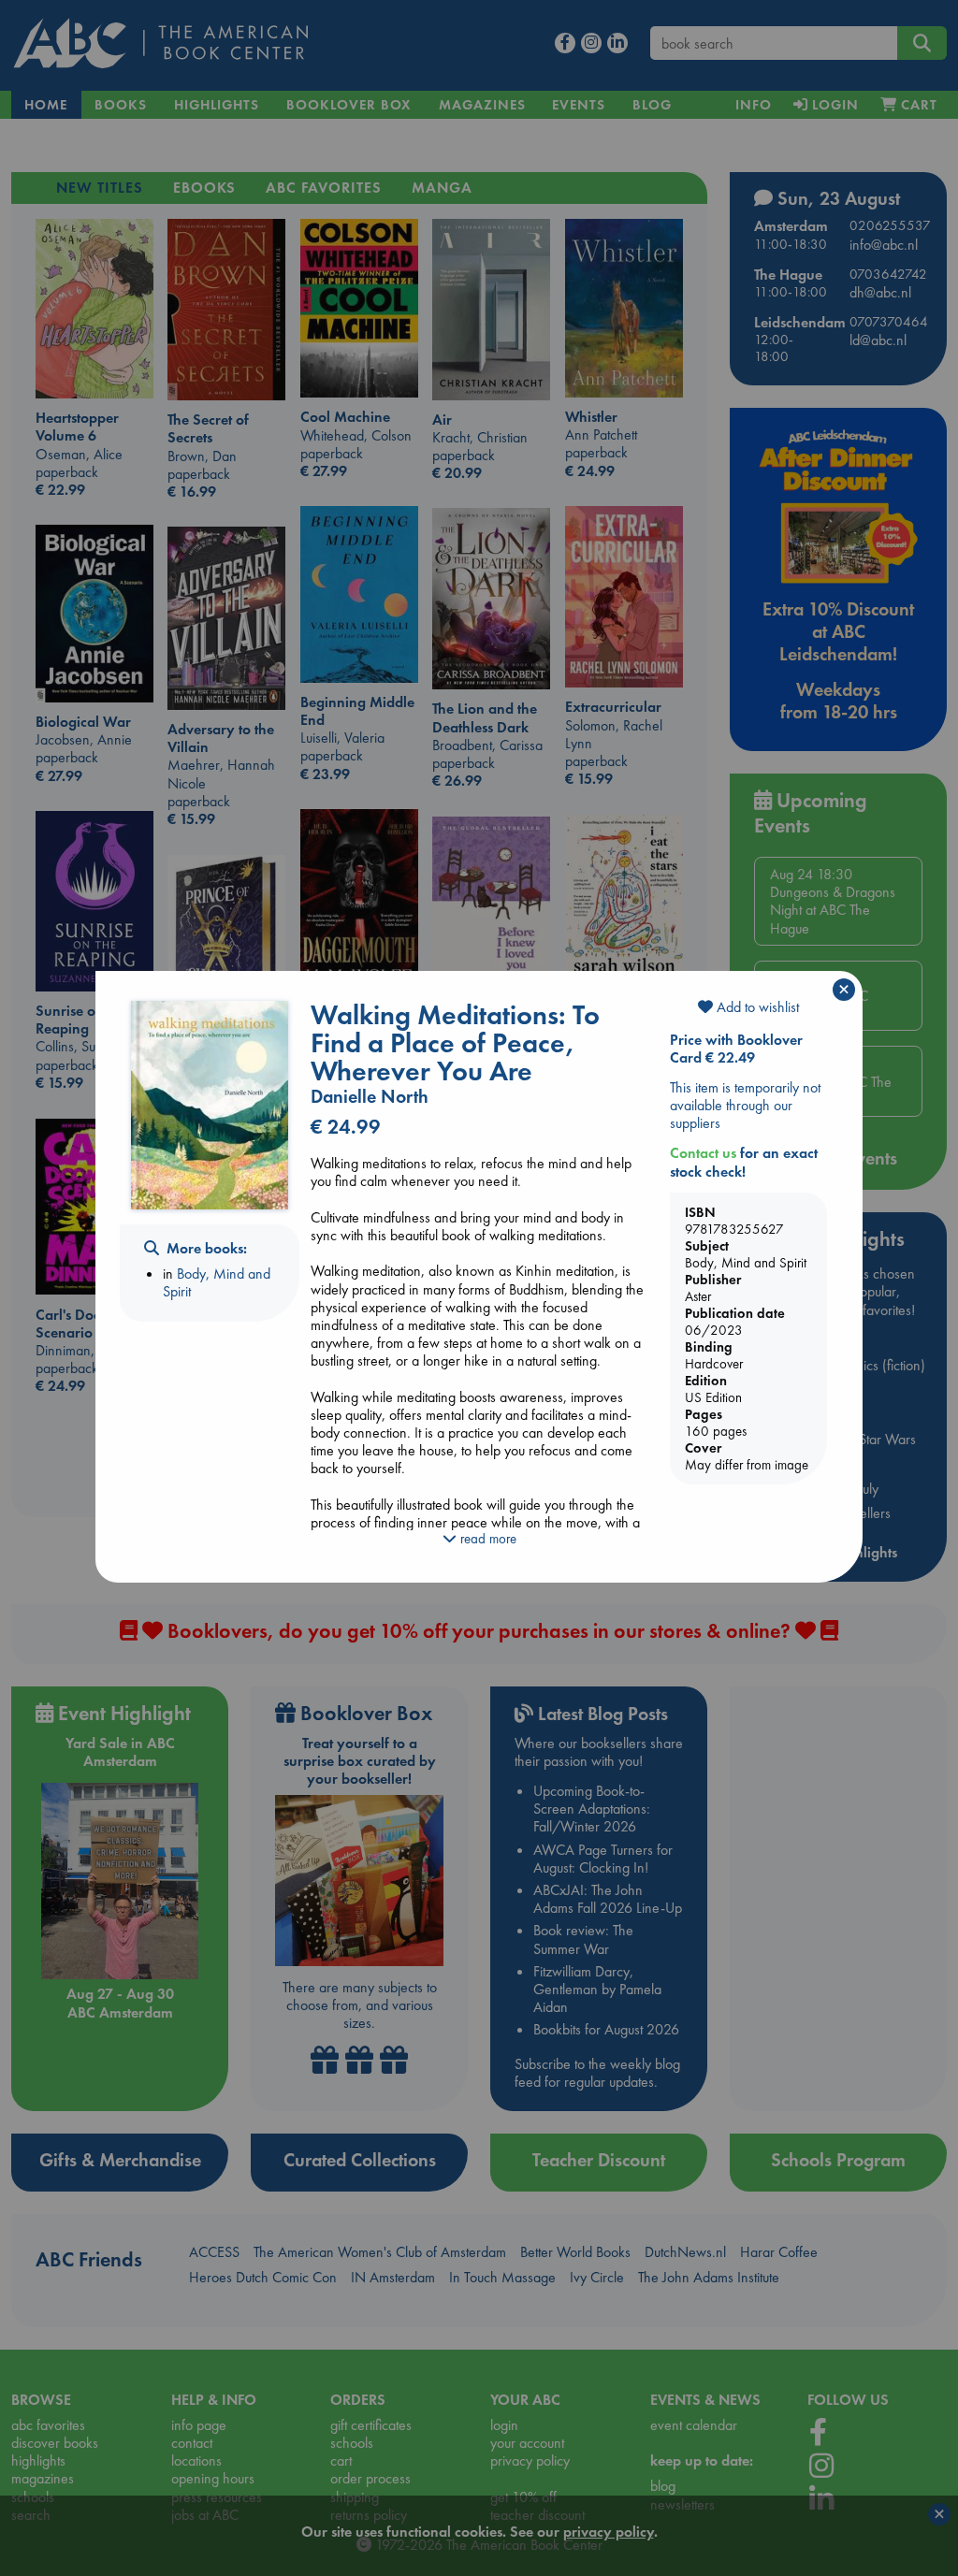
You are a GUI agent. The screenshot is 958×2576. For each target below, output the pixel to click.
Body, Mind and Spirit (217, 1282)
